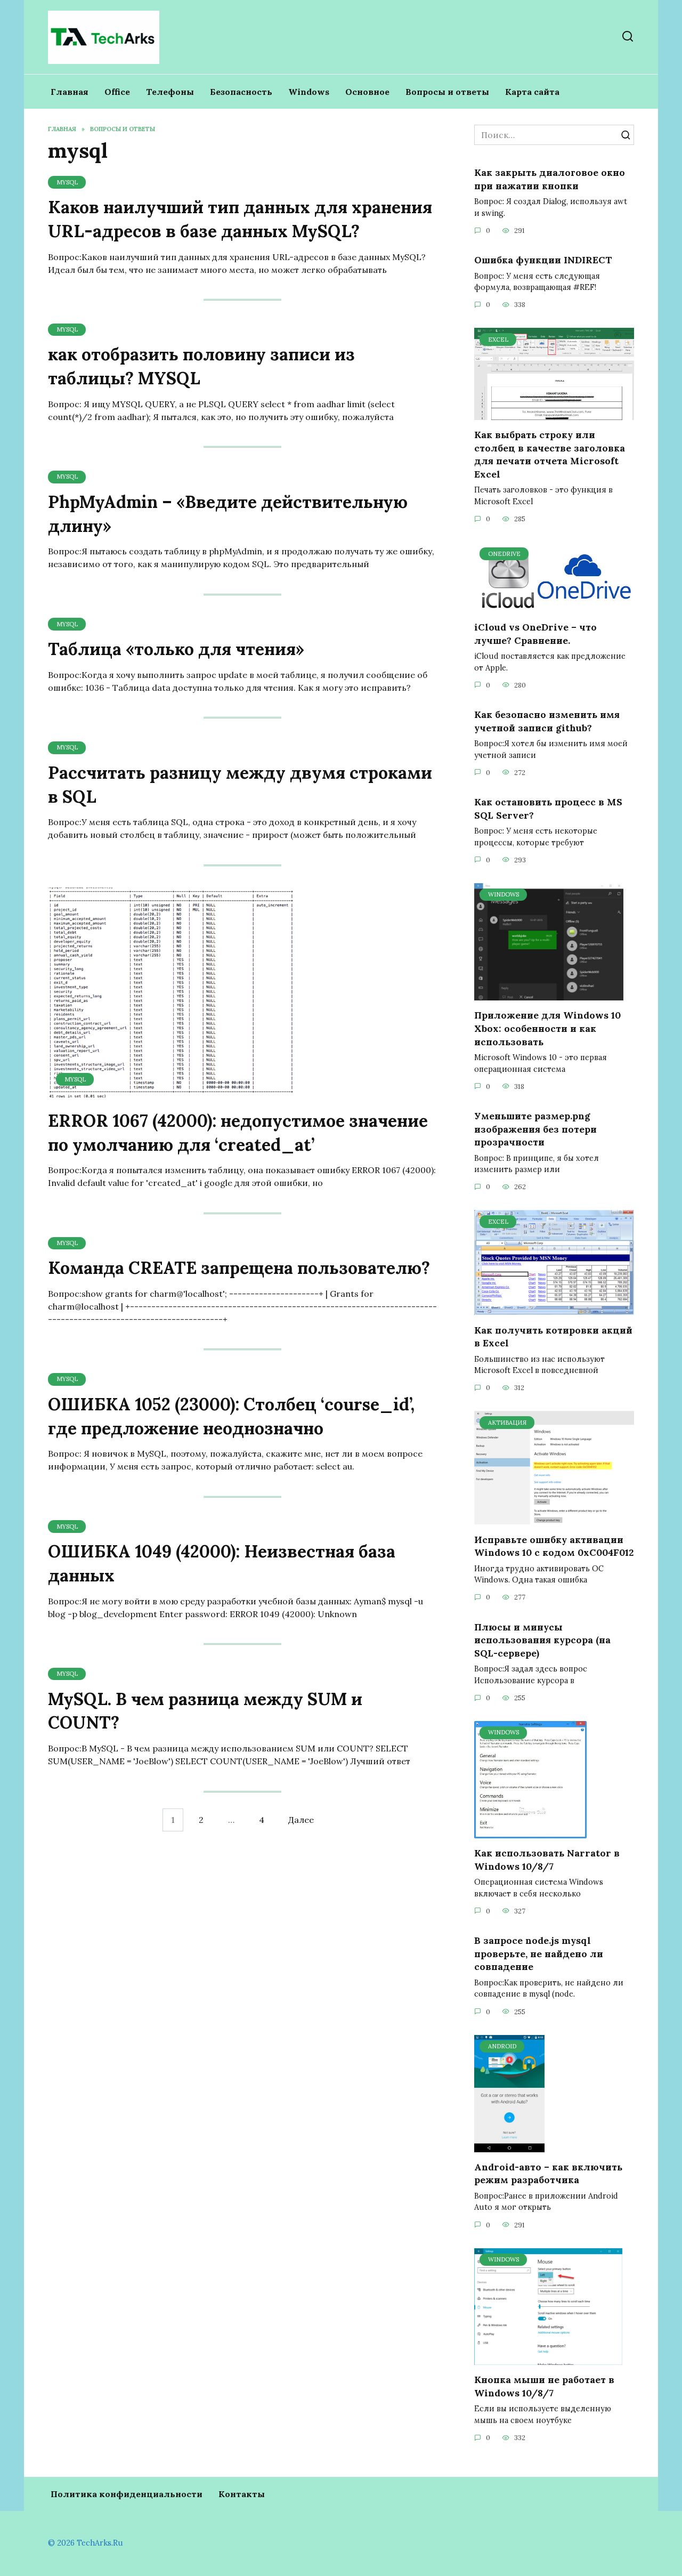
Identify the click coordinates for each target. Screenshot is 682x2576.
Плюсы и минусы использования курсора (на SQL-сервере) (542, 1640)
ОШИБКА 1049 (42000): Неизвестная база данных (222, 1563)
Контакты (242, 2494)
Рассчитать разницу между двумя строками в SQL (240, 785)
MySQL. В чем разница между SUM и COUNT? (205, 1711)
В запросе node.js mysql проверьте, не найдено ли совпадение (539, 1953)
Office (117, 92)
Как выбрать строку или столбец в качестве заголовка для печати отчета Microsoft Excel (550, 454)
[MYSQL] (174, 1094)
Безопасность (241, 92)
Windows (309, 92)
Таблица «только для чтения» (176, 649)
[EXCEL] (554, 414)
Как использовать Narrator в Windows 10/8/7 (547, 1860)
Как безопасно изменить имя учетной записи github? (547, 721)
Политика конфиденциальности (127, 2494)
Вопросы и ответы (447, 92)
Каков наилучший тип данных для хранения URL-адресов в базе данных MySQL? (240, 219)
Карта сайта (532, 92)
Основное (367, 92)
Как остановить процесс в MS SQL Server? (548, 809)
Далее (301, 1820)
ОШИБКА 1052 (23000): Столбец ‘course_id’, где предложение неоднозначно (231, 1416)
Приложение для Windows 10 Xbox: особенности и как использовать (547, 1028)
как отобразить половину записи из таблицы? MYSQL (201, 367)
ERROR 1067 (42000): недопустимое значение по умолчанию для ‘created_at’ (238, 1133)
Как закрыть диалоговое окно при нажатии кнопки (550, 179)
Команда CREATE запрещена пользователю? (239, 1268)
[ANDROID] (509, 2146)
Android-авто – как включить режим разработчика (548, 2174)
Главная (70, 92)
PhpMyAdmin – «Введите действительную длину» (228, 514)
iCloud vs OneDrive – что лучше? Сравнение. (535, 634)
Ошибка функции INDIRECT (543, 260)
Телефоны (170, 92)
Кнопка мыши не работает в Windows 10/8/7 (544, 2386)
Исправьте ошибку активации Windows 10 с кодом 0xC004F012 (554, 1546)
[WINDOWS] (549, 994)
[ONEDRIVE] (554, 606)
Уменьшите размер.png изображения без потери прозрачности (535, 1129)
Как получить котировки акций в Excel (553, 1336)
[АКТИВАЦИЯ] (554, 1518)
